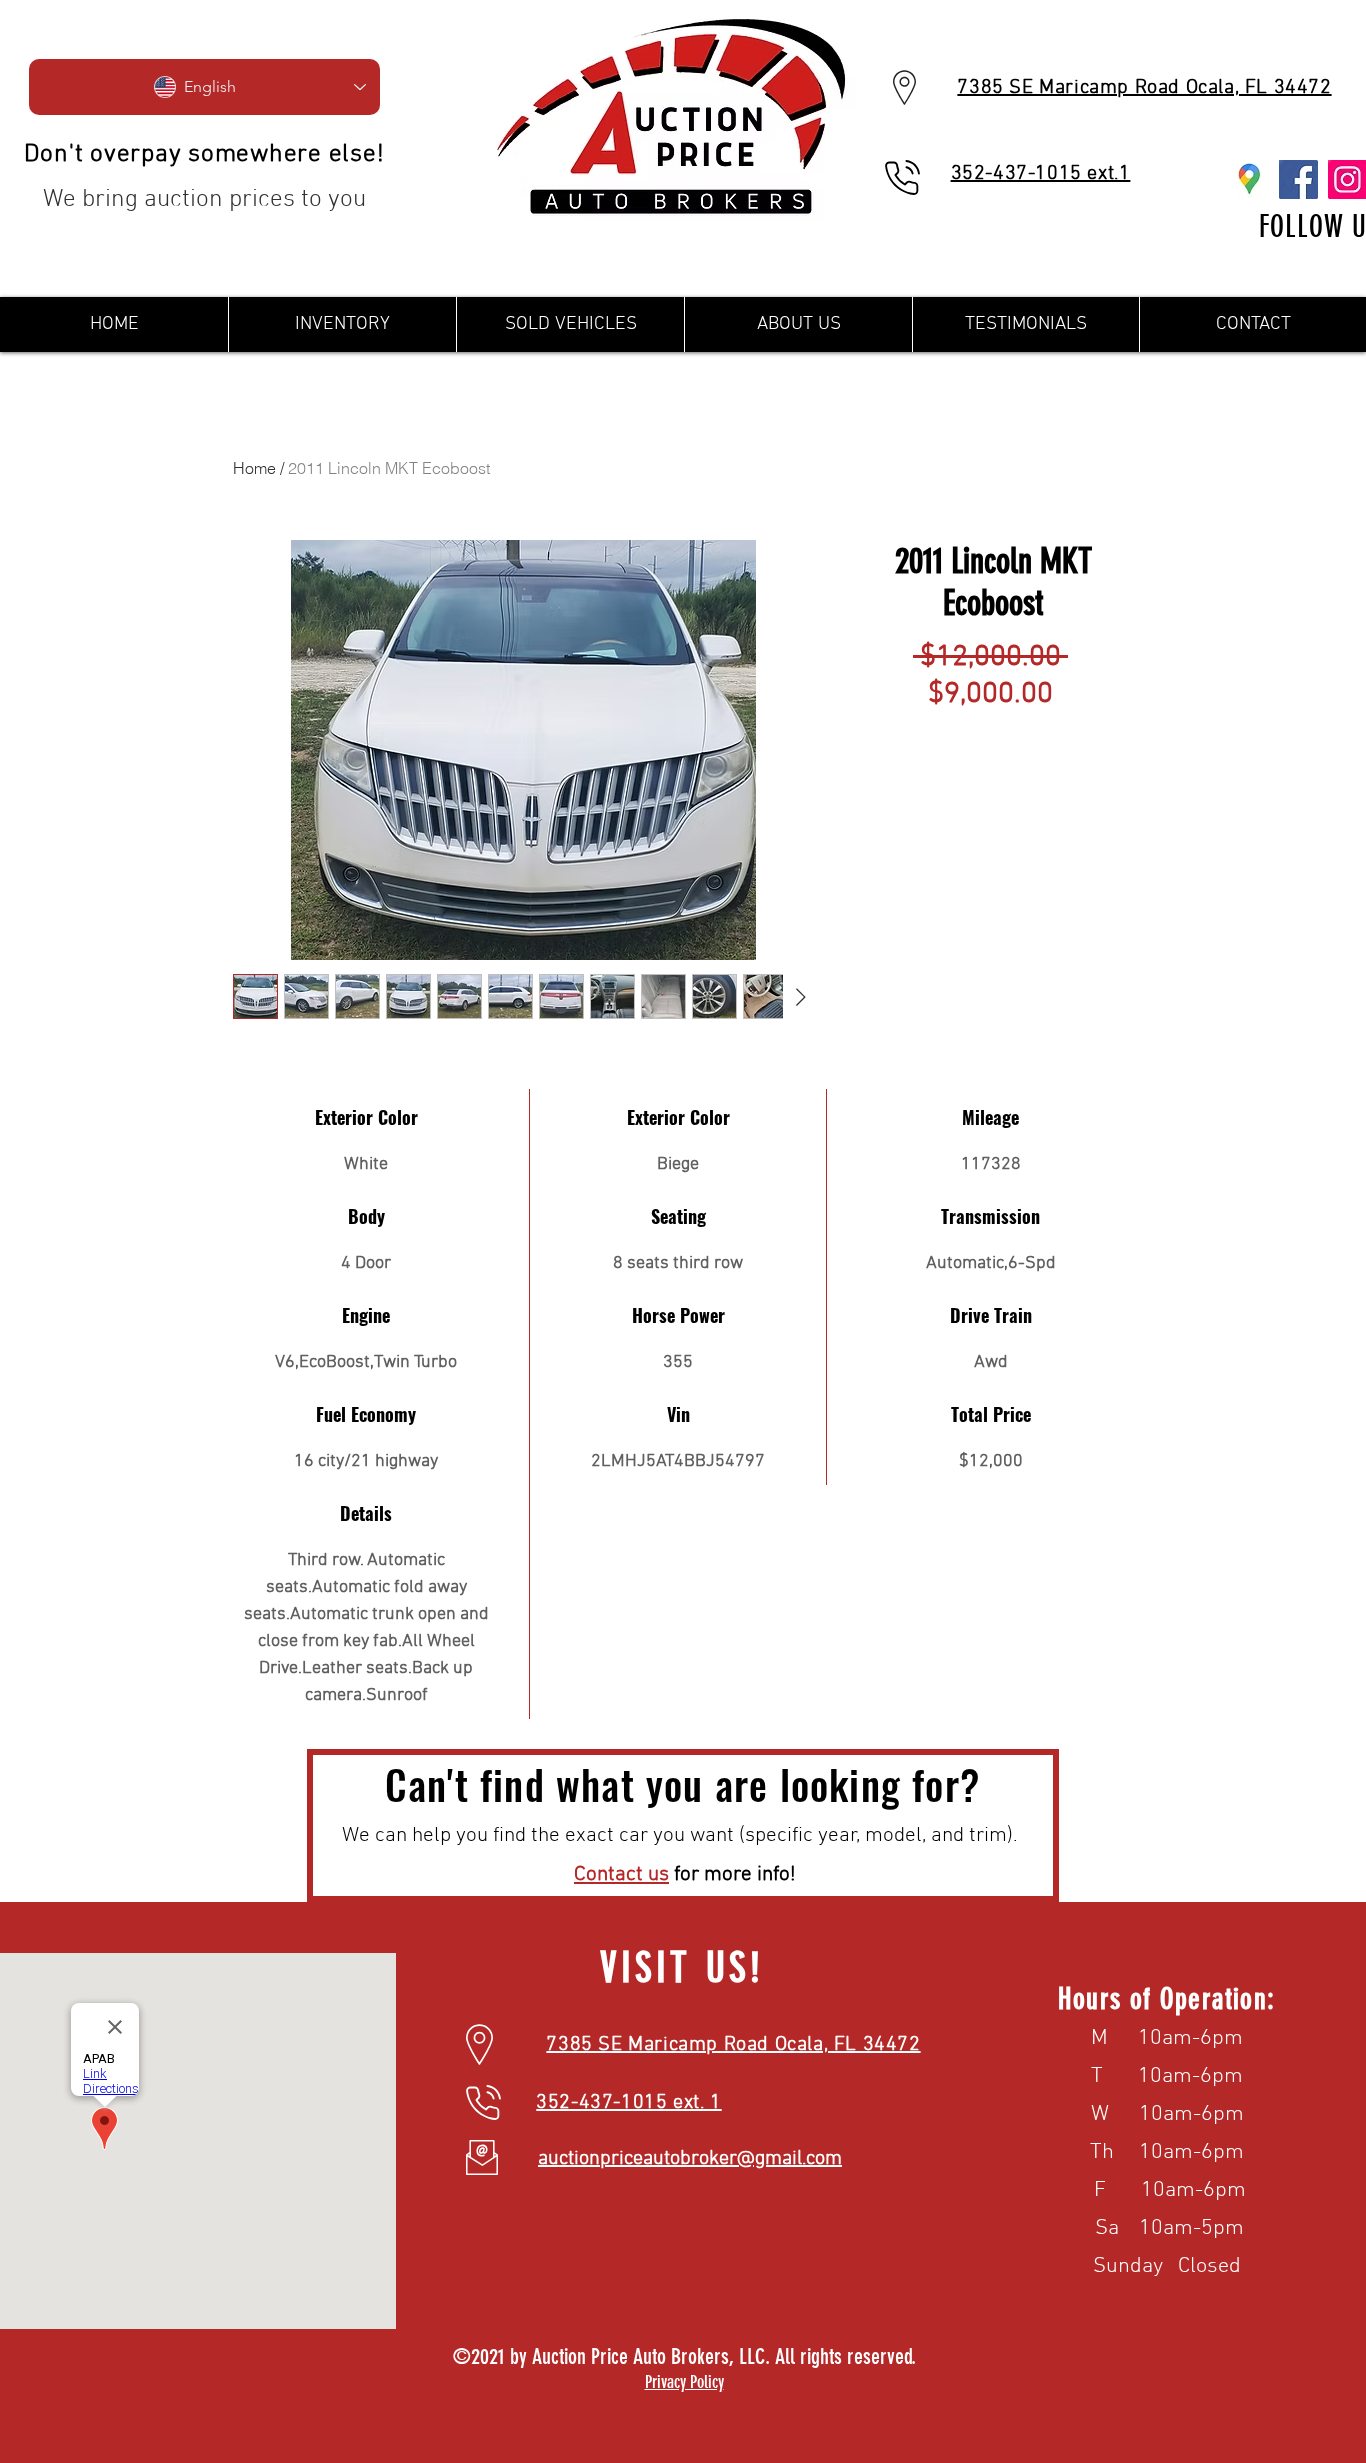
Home (254, 468)
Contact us (621, 1874)
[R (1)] (1249, 179)
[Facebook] (1298, 179)
